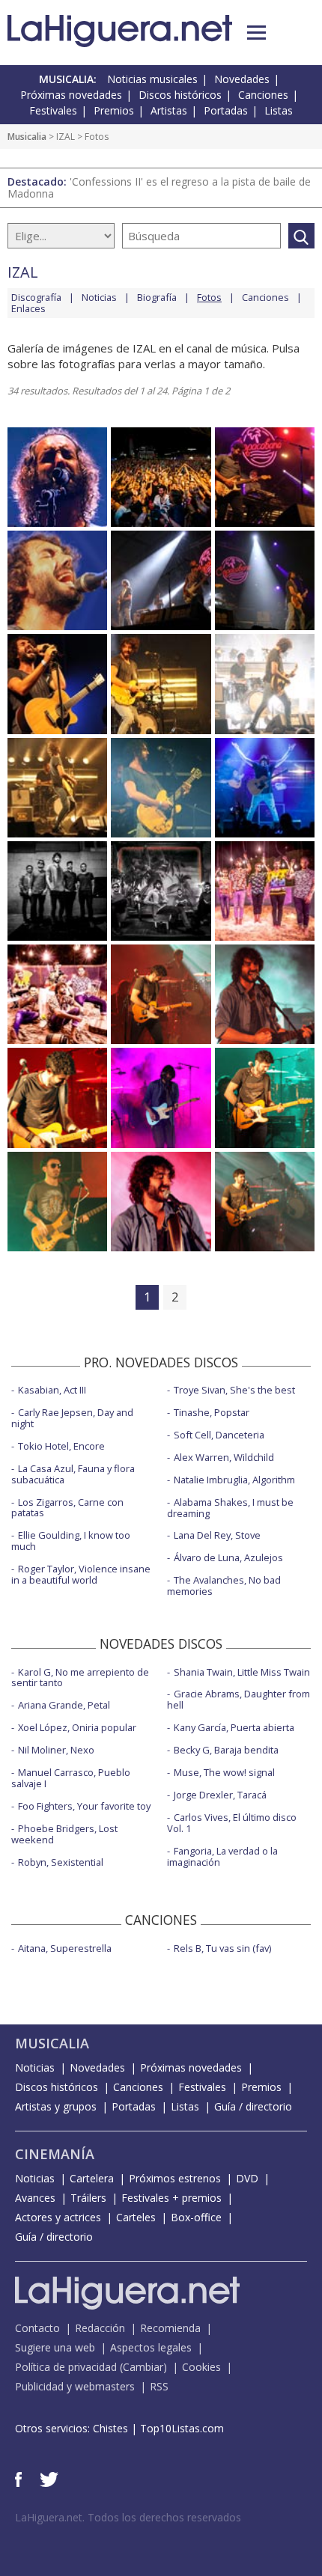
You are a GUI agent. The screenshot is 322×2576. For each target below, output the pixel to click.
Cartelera (92, 2178)
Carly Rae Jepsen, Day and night (72, 1418)
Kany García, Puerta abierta (234, 1727)
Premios (114, 110)
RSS (159, 2386)
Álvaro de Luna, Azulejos (228, 1557)
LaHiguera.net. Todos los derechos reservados (128, 2517)
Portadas (226, 110)
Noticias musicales (152, 79)
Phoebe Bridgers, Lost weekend (64, 1834)
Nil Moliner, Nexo (56, 1750)
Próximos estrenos (175, 2178)
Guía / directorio (253, 2106)
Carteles (136, 2217)
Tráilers (88, 2198)
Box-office (196, 2217)
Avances (35, 2198)
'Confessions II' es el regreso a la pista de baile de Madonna (159, 187)
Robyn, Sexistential (61, 1862)
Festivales (53, 110)
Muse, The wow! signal (224, 1772)
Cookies (201, 2367)
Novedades (242, 79)
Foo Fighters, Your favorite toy (84, 1806)
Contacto (37, 2328)
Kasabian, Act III (52, 1390)
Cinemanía (55, 2154)
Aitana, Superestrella (65, 1948)
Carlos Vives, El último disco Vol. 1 (232, 1823)
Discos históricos (180, 95)
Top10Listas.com (182, 2428)
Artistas (169, 110)
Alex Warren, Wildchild (224, 1457)
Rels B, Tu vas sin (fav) (222, 1948)
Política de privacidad (66, 2367)
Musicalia (27, 137)
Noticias (99, 297)
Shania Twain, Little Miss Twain (242, 1672)
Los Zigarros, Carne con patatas (67, 1508)
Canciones (263, 95)
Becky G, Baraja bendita (226, 1750)
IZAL (66, 137)
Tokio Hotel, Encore (61, 1446)
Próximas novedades (71, 95)
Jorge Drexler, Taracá (220, 1795)
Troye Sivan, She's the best (234, 1390)
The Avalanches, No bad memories (224, 1585)
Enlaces (28, 308)
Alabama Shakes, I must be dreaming (230, 1508)
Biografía (157, 297)
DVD (247, 2178)
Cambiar (143, 2367)
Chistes (110, 2428)
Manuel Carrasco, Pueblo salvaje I (71, 1778)
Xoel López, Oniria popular (77, 1727)
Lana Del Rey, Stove (217, 1535)
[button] (256, 33)
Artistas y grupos (56, 2106)
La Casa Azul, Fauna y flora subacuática (73, 1474)
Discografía (36, 297)
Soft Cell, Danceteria (219, 1435)
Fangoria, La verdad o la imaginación (222, 1856)
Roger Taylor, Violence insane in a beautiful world (81, 1574)
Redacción (100, 2328)
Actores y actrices (58, 2217)
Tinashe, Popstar (212, 1412)
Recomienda (170, 2328)
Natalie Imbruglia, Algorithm (234, 1480)
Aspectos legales (151, 2347)
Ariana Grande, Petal (64, 1705)
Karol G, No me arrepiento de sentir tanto (80, 1678)
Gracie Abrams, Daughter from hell (239, 1699)
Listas (279, 110)
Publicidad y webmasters (75, 2386)
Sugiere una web (55, 2347)
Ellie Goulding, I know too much (71, 1541)
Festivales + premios (171, 2198)
